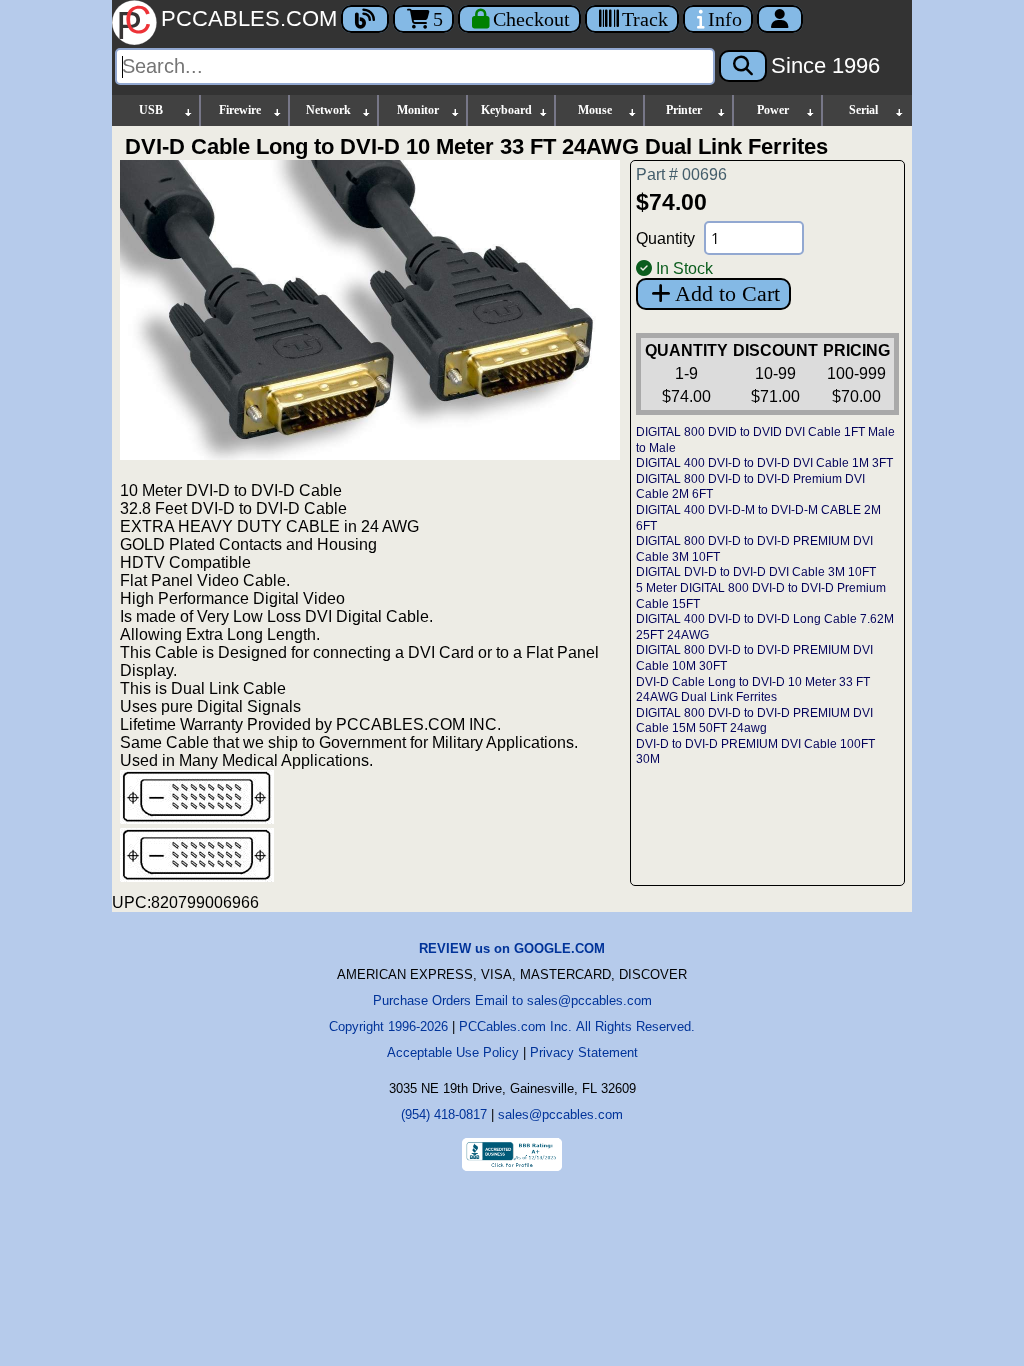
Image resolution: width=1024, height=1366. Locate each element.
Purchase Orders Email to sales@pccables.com (512, 1000)
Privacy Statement (584, 1052)
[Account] (780, 19)
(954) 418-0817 (444, 1114)
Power (773, 110)
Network (328, 110)
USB (151, 110)
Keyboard (506, 110)
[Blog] (365, 19)
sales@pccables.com (560, 1114)
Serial (863, 110)
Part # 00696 (681, 174)
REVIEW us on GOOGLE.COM (512, 948)
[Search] (743, 66)
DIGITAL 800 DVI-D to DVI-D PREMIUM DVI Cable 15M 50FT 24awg (754, 721)
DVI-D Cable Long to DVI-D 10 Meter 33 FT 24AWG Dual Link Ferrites (753, 690)
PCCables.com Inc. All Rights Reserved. (577, 1026)
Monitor (418, 110)
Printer (684, 110)
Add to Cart (727, 293)
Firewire (240, 110)
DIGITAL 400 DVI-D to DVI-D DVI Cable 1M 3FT (764, 463)
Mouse (595, 110)
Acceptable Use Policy (453, 1052)
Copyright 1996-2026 (388, 1026)
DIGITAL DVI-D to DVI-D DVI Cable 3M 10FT (756, 572)
